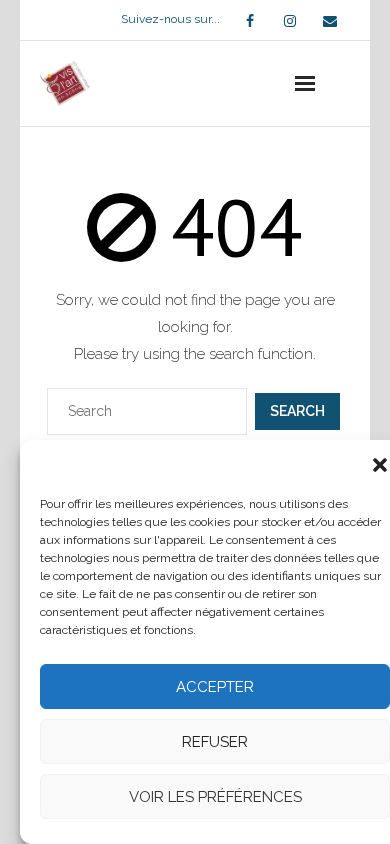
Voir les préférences (215, 797)
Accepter (215, 687)
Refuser (215, 742)
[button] (380, 465)
